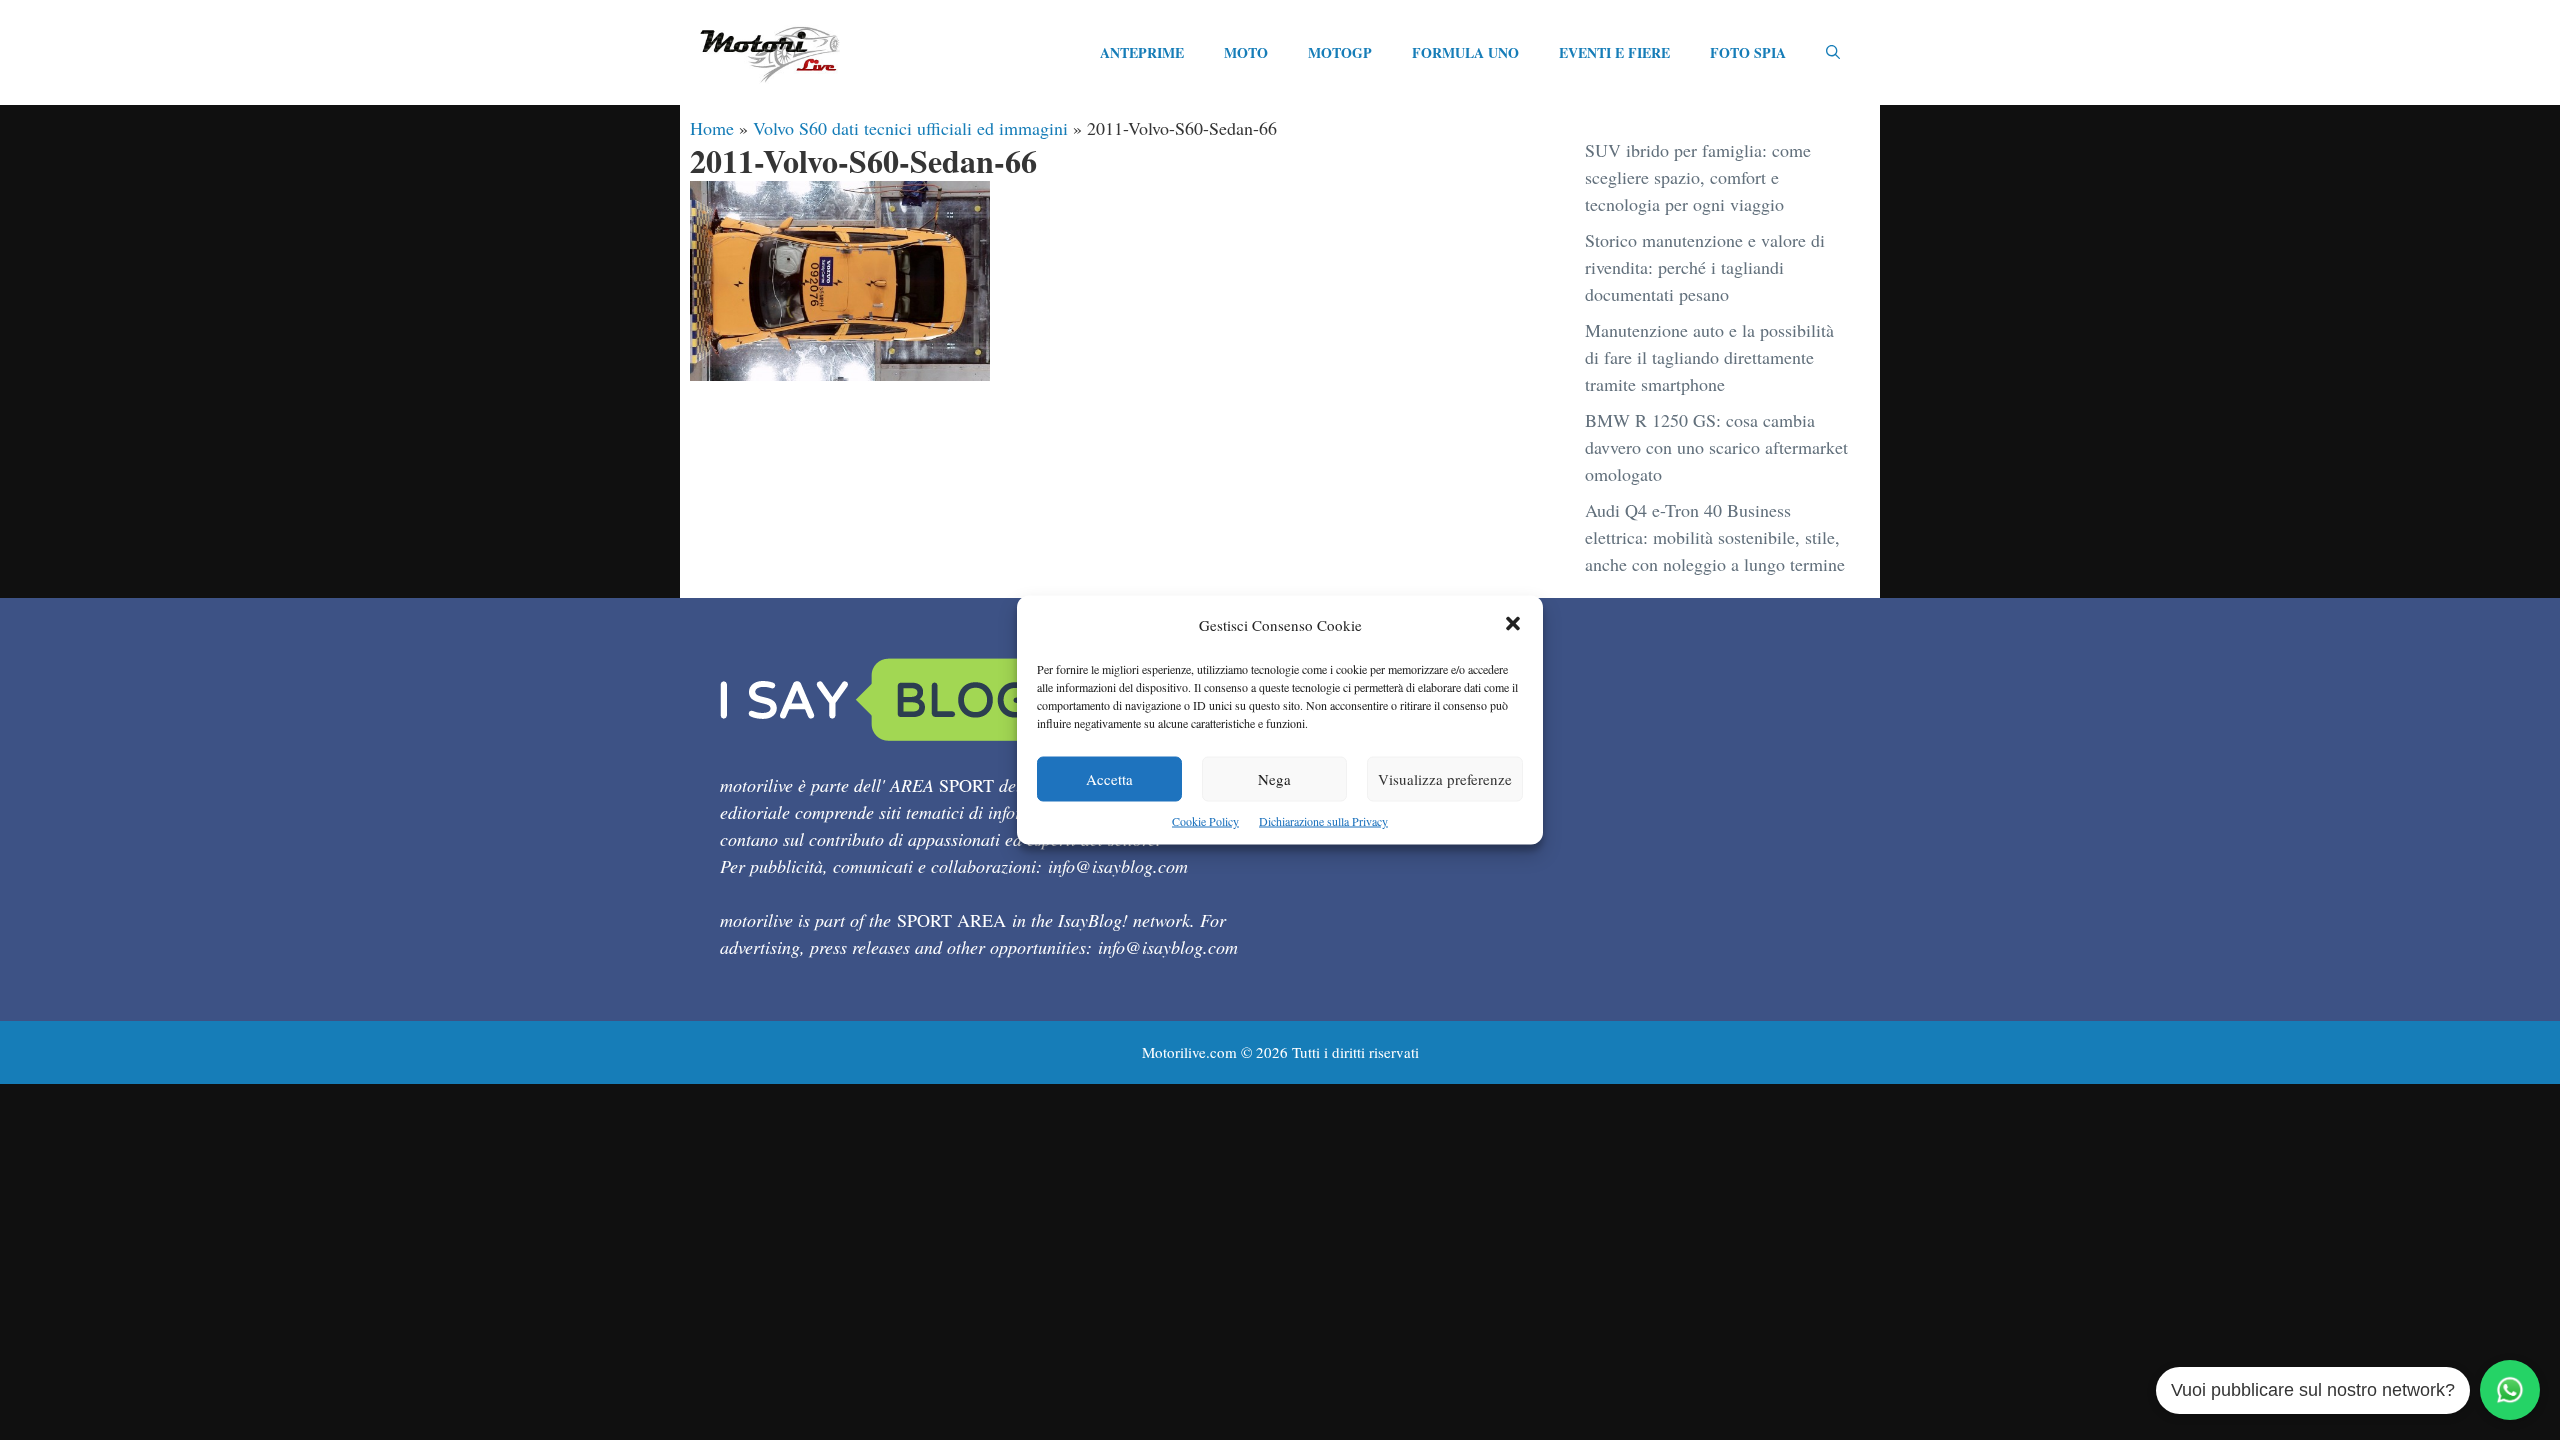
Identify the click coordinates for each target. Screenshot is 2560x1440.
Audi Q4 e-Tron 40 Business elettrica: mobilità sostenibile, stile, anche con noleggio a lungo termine (1715, 537)
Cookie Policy (1205, 821)
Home (712, 128)
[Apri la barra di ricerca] (1833, 53)
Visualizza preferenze (1445, 779)
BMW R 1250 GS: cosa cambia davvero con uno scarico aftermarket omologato (1716, 447)
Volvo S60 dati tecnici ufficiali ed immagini (910, 128)
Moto (1246, 52)
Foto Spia (1748, 52)
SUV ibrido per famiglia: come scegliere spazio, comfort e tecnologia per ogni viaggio (1698, 177)
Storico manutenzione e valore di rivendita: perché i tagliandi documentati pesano (1705, 267)
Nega (1274, 779)
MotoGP (1340, 52)
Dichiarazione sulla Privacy (1323, 821)
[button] (1513, 625)
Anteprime (1142, 52)
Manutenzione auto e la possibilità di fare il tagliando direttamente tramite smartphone (1709, 357)
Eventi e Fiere (1614, 52)
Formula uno (1465, 52)
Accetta (1109, 779)
